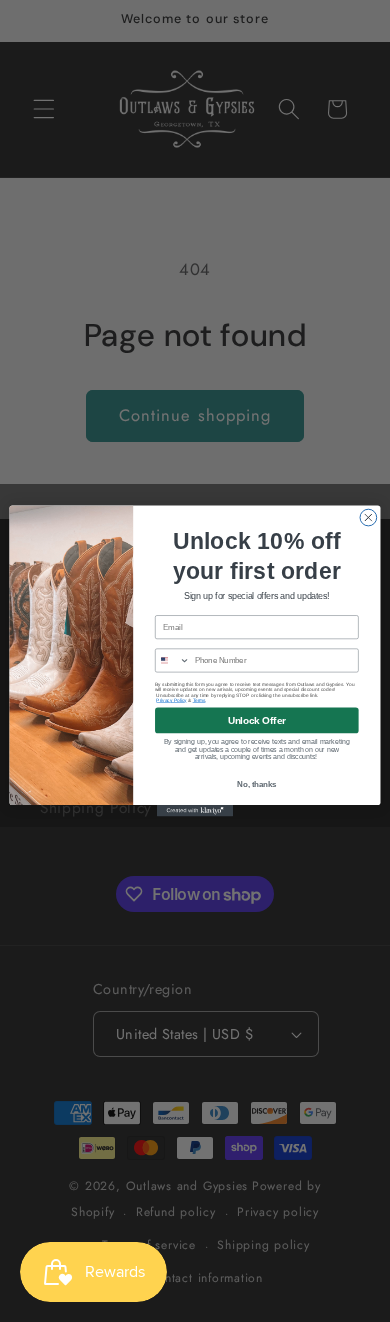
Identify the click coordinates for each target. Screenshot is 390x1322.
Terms (199, 700)
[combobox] (173, 660)
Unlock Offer (257, 720)
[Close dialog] (368, 517)
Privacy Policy (171, 700)
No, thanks (256, 784)
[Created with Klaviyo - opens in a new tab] (195, 810)
